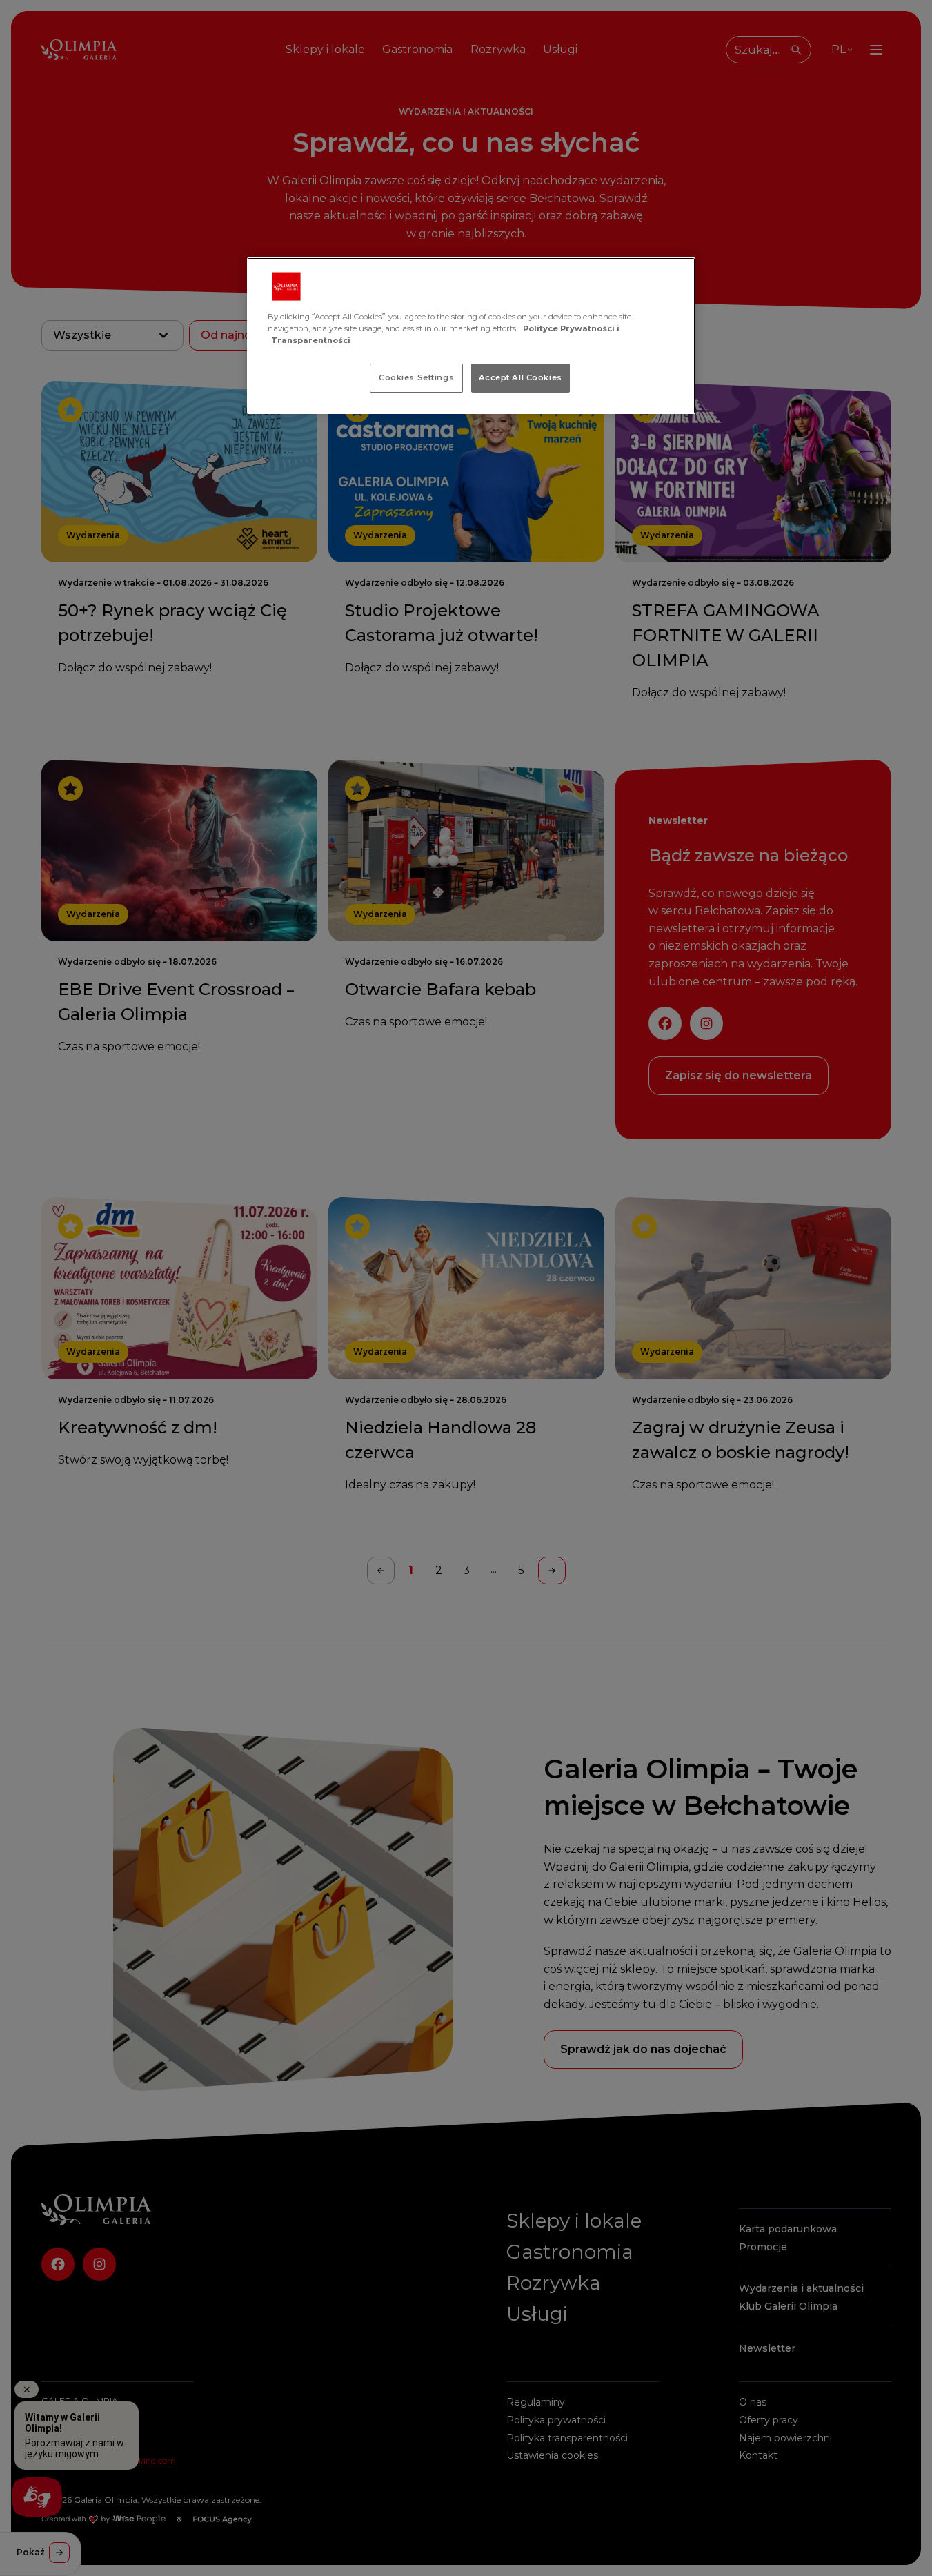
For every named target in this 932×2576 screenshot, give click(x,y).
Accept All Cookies (520, 377)
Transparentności (311, 340)
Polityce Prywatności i (571, 328)
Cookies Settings (416, 377)
